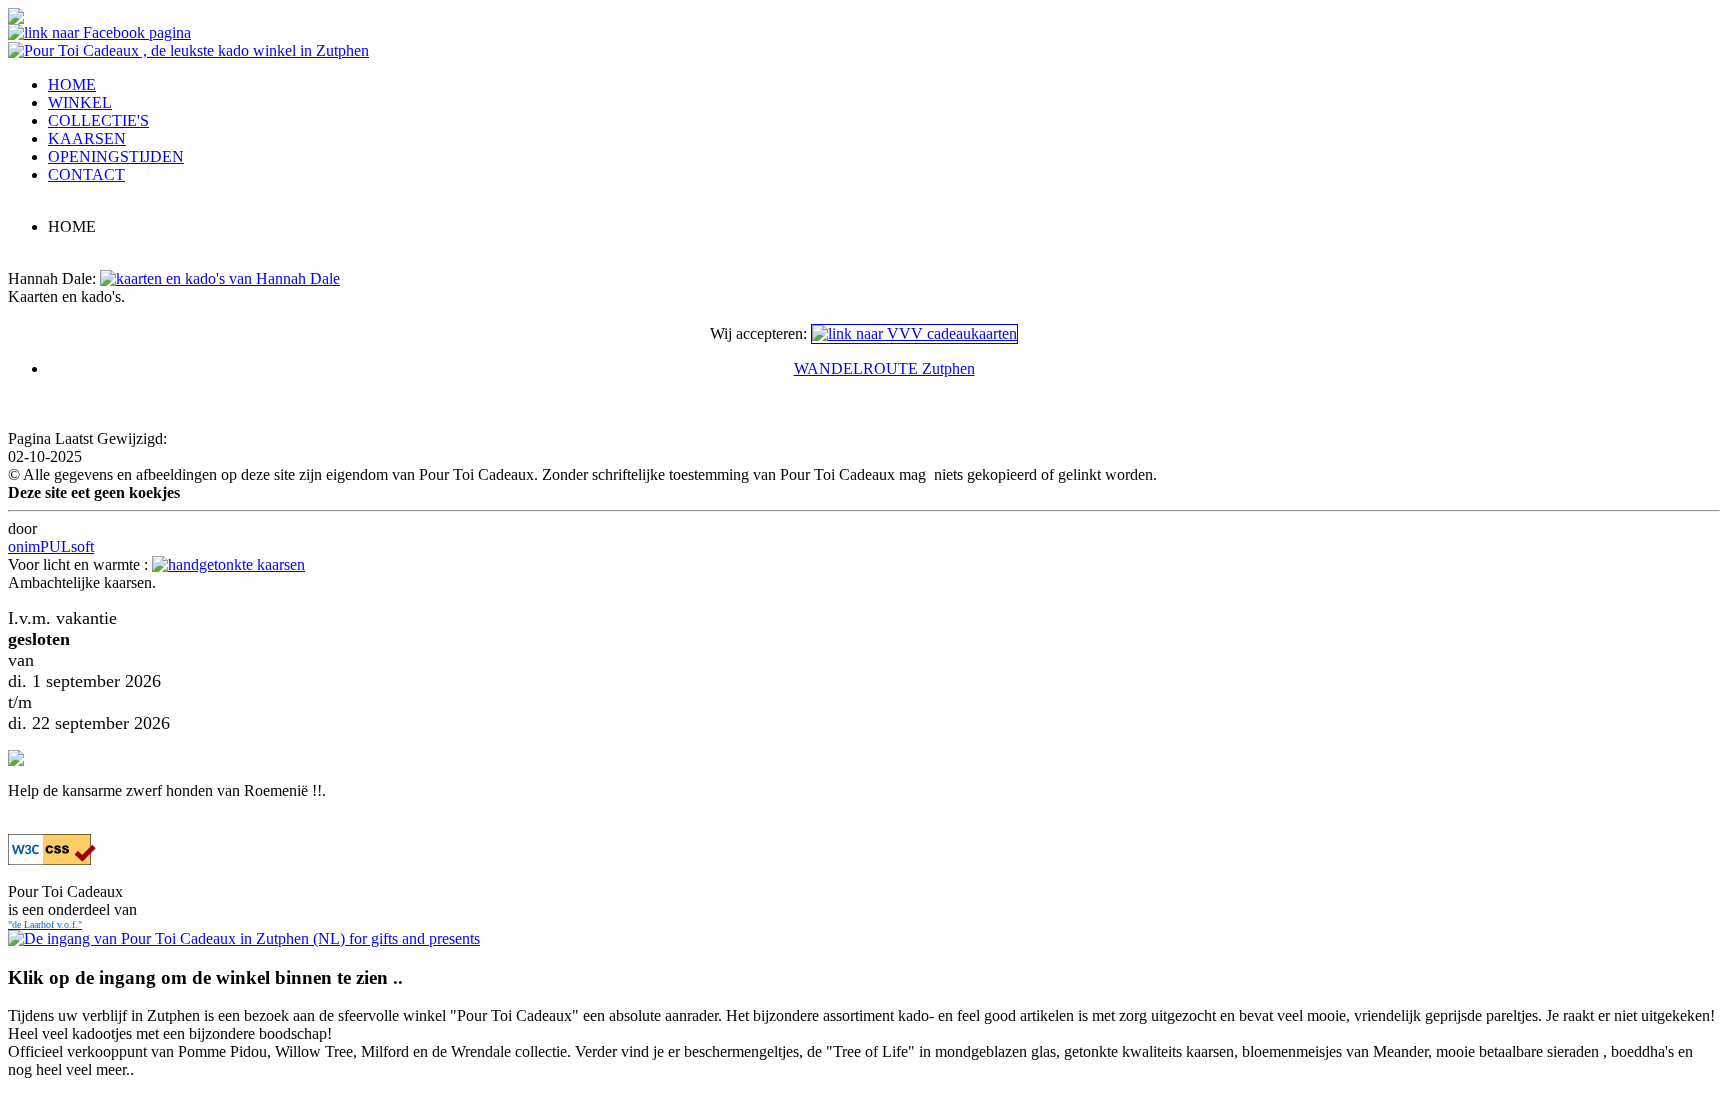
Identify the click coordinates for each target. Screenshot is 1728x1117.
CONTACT (86, 174)
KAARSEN (87, 138)
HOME (72, 84)
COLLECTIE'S (98, 120)
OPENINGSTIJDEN (116, 156)
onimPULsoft (51, 546)
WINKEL (80, 102)
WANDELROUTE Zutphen (884, 368)
